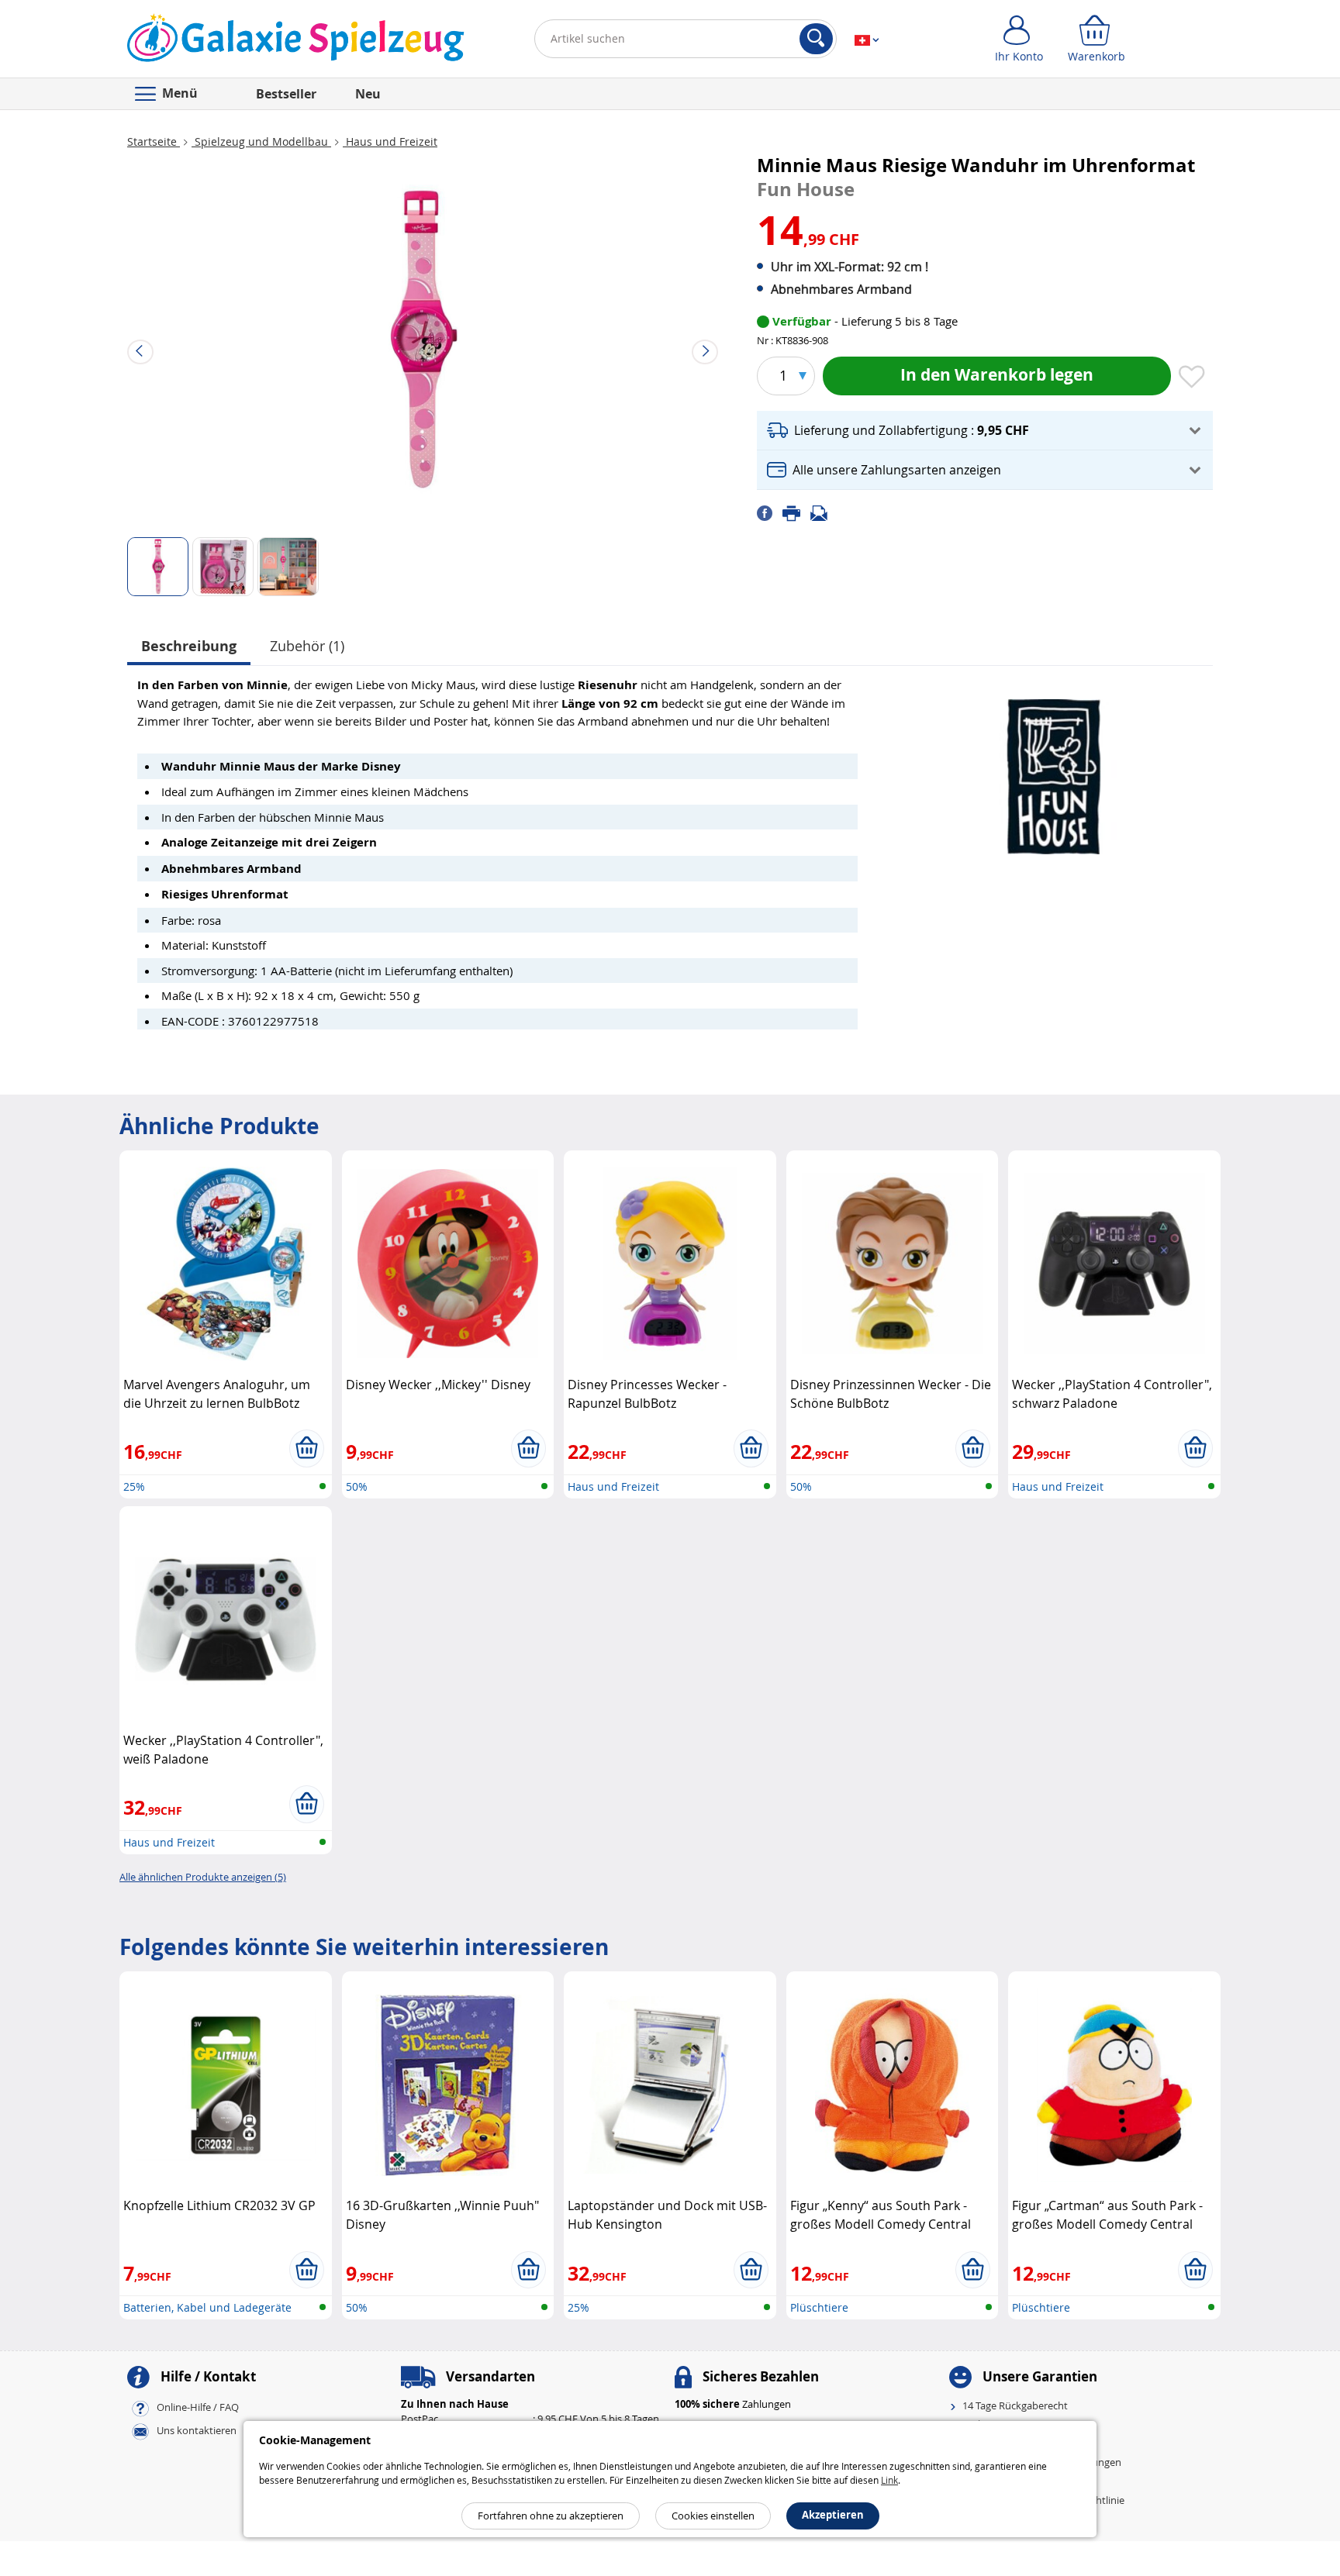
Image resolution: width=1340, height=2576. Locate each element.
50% (357, 1486)
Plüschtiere (819, 2307)
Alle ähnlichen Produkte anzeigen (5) (203, 1877)
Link (889, 2480)
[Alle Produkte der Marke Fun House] (1054, 769)
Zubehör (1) (307, 646)
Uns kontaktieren (197, 2430)
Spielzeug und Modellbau (261, 141)
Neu (368, 94)
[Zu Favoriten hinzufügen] (1192, 378)
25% (134, 1486)
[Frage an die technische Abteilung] (824, 512)
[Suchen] (816, 39)
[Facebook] (770, 512)
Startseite (154, 141)
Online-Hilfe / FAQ (198, 2407)
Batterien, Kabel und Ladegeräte (207, 2307)
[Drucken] (796, 512)
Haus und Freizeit (390, 141)
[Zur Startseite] (296, 42)
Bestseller (286, 94)
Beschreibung (189, 646)
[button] (985, 431)
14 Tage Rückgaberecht (1015, 2405)
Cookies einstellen (713, 2516)
